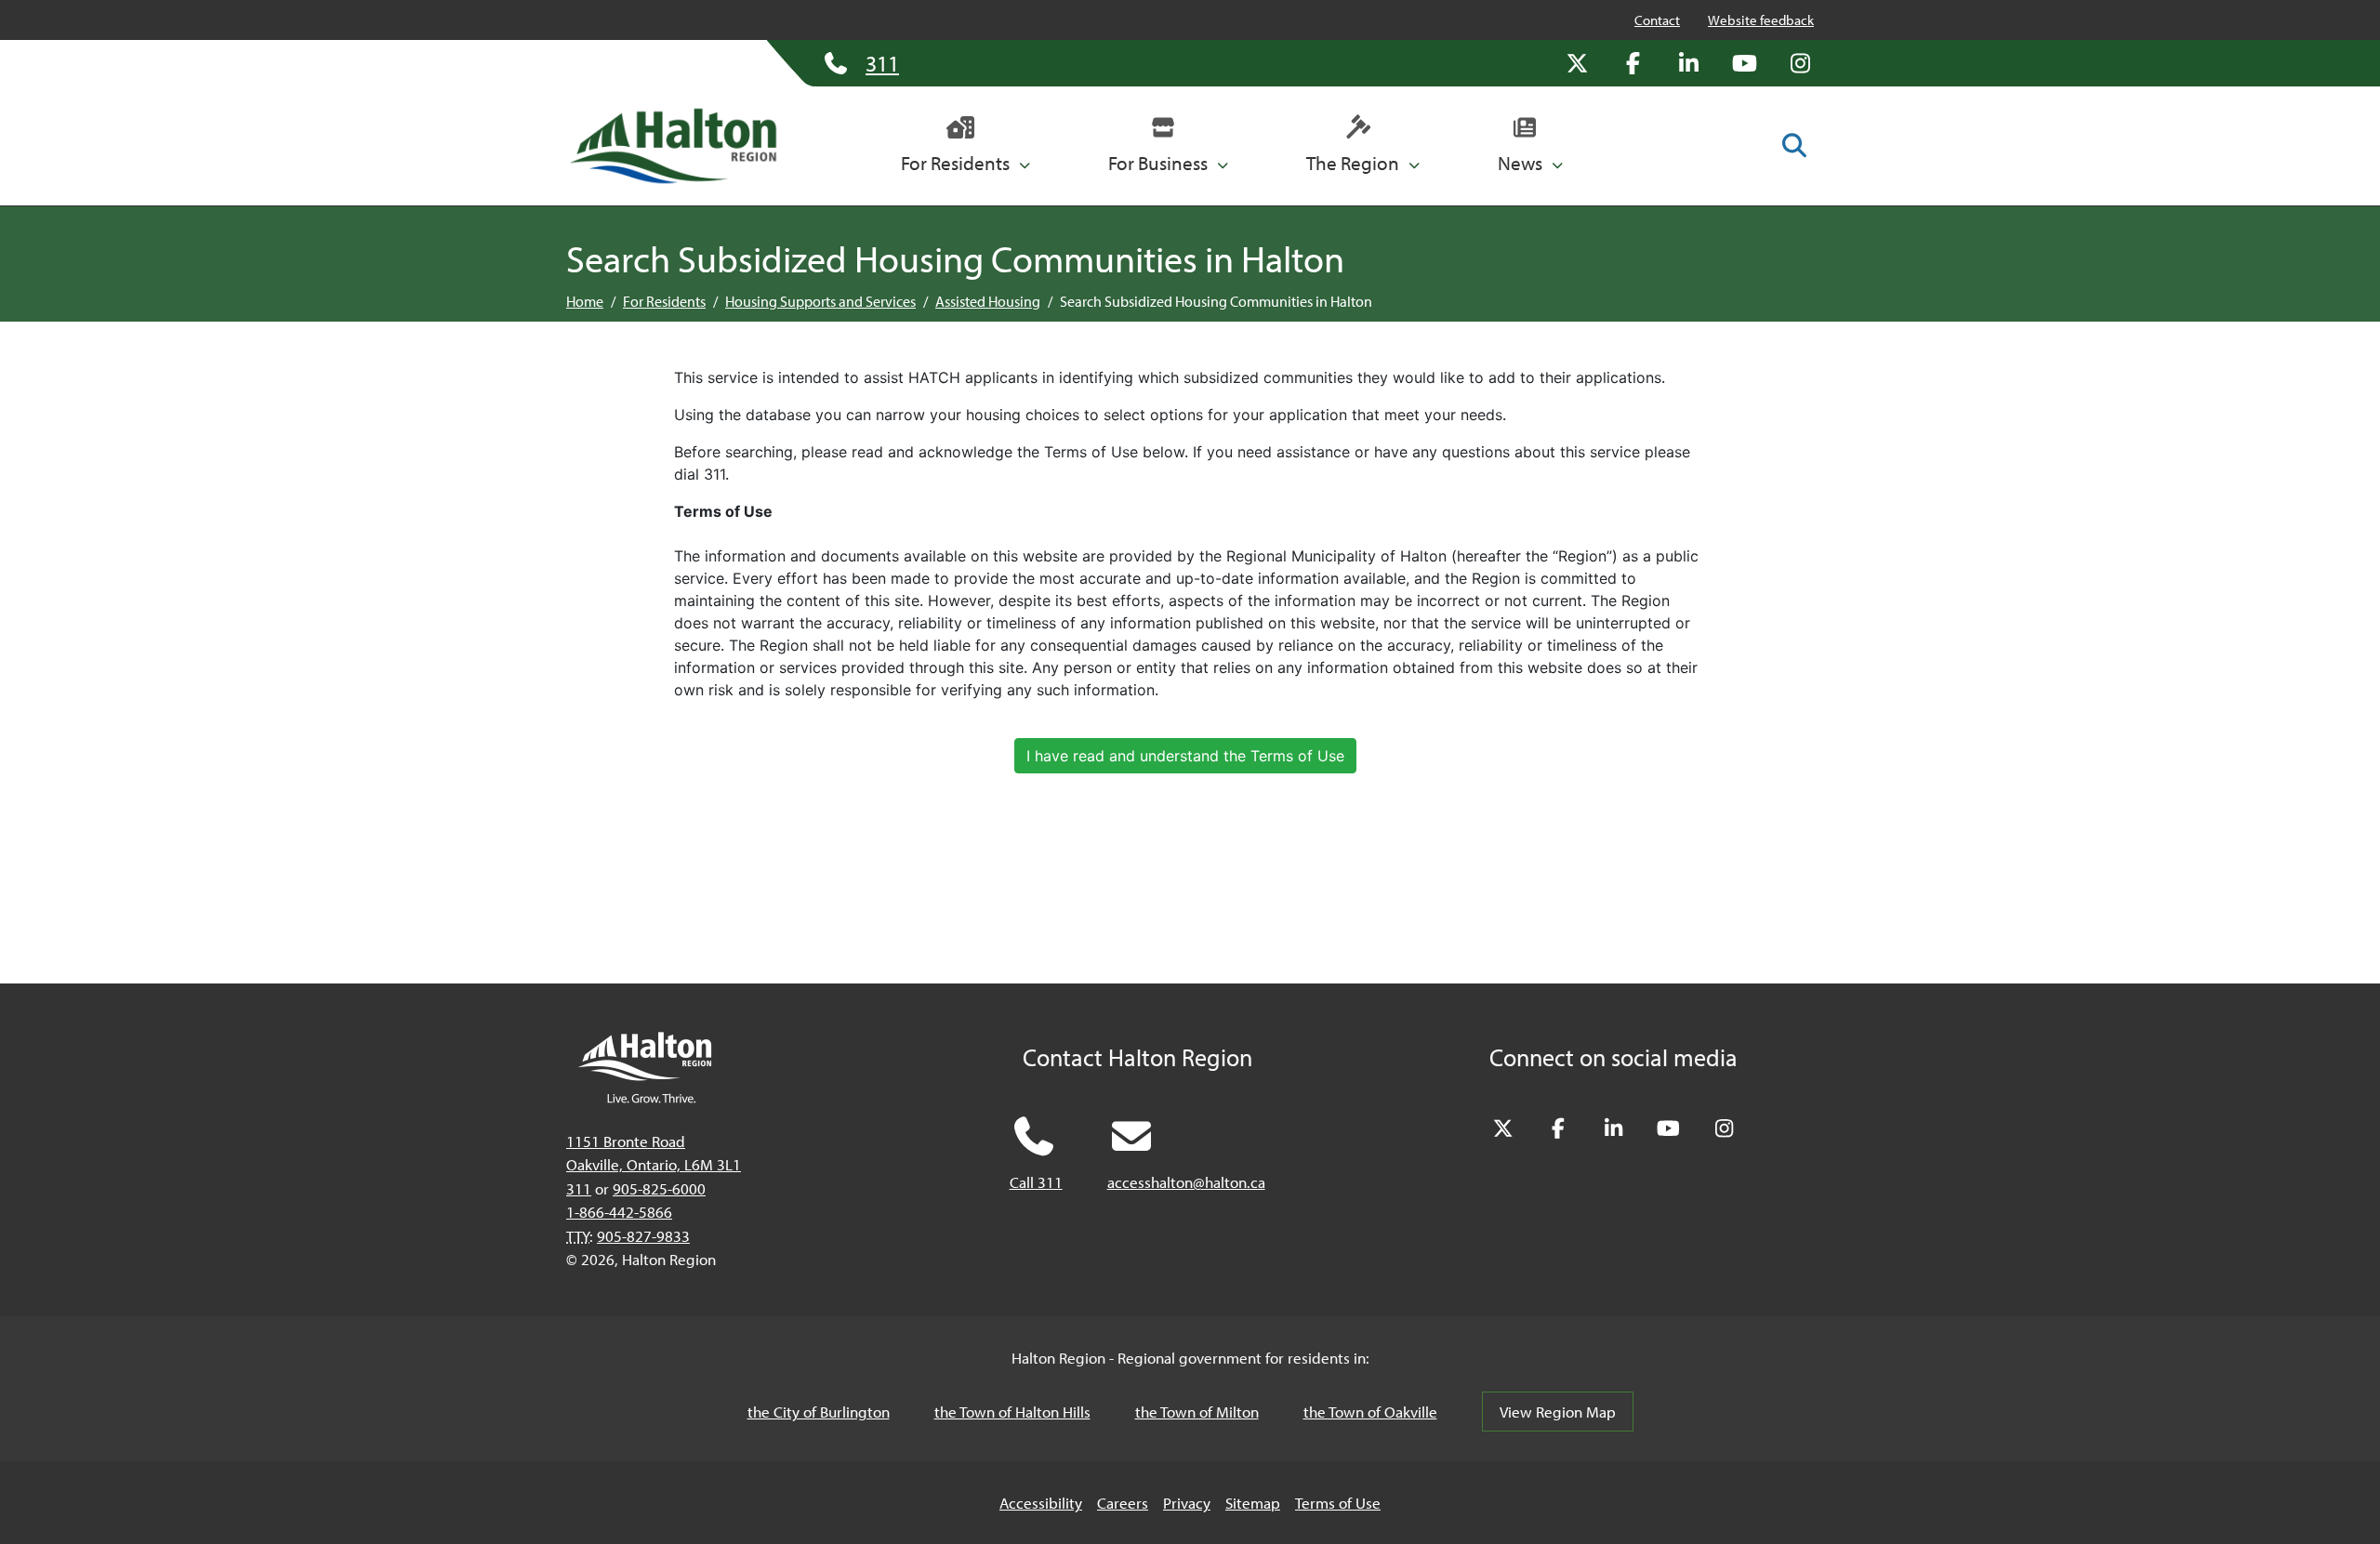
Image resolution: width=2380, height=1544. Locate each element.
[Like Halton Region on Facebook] (1633, 63)
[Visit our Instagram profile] (1800, 63)
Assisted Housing (988, 301)
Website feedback (1761, 20)
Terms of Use (1338, 1503)
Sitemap (1253, 1503)
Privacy (1187, 1503)
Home (585, 301)
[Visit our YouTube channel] (1744, 63)
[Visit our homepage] (673, 146)
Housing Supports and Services (820, 301)
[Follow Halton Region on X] (1577, 63)
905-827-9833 (643, 1236)
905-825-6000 (659, 1188)
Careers (1123, 1503)
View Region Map (1558, 1412)
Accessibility (1041, 1503)
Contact (1657, 20)
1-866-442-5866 (619, 1212)
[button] (965, 146)
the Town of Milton (1197, 1412)
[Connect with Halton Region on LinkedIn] (1688, 63)
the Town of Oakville (1370, 1412)
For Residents (664, 301)
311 (579, 1188)
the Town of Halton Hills (1012, 1412)
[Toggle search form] (1794, 145)
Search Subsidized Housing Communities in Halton (1216, 301)
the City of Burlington (819, 1412)
